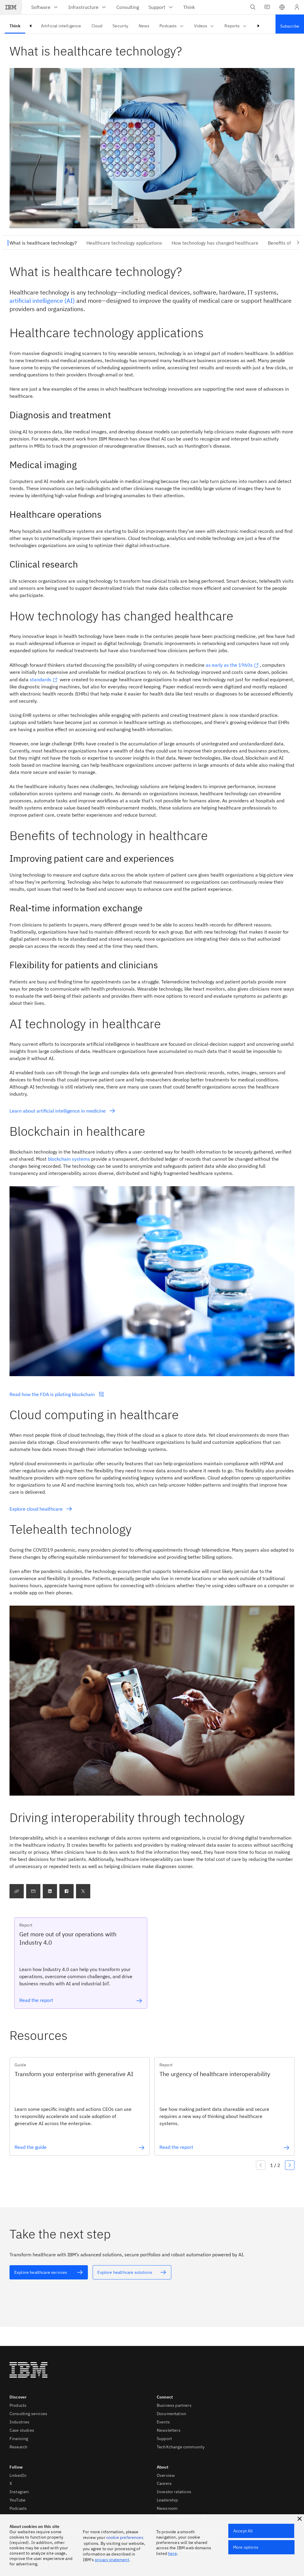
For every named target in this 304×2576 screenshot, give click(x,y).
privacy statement (112, 2560)
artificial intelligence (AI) (42, 301)
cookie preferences (125, 2537)
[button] (282, 7)
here (172, 2553)
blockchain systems (69, 1159)
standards (41, 679)
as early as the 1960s (229, 665)
